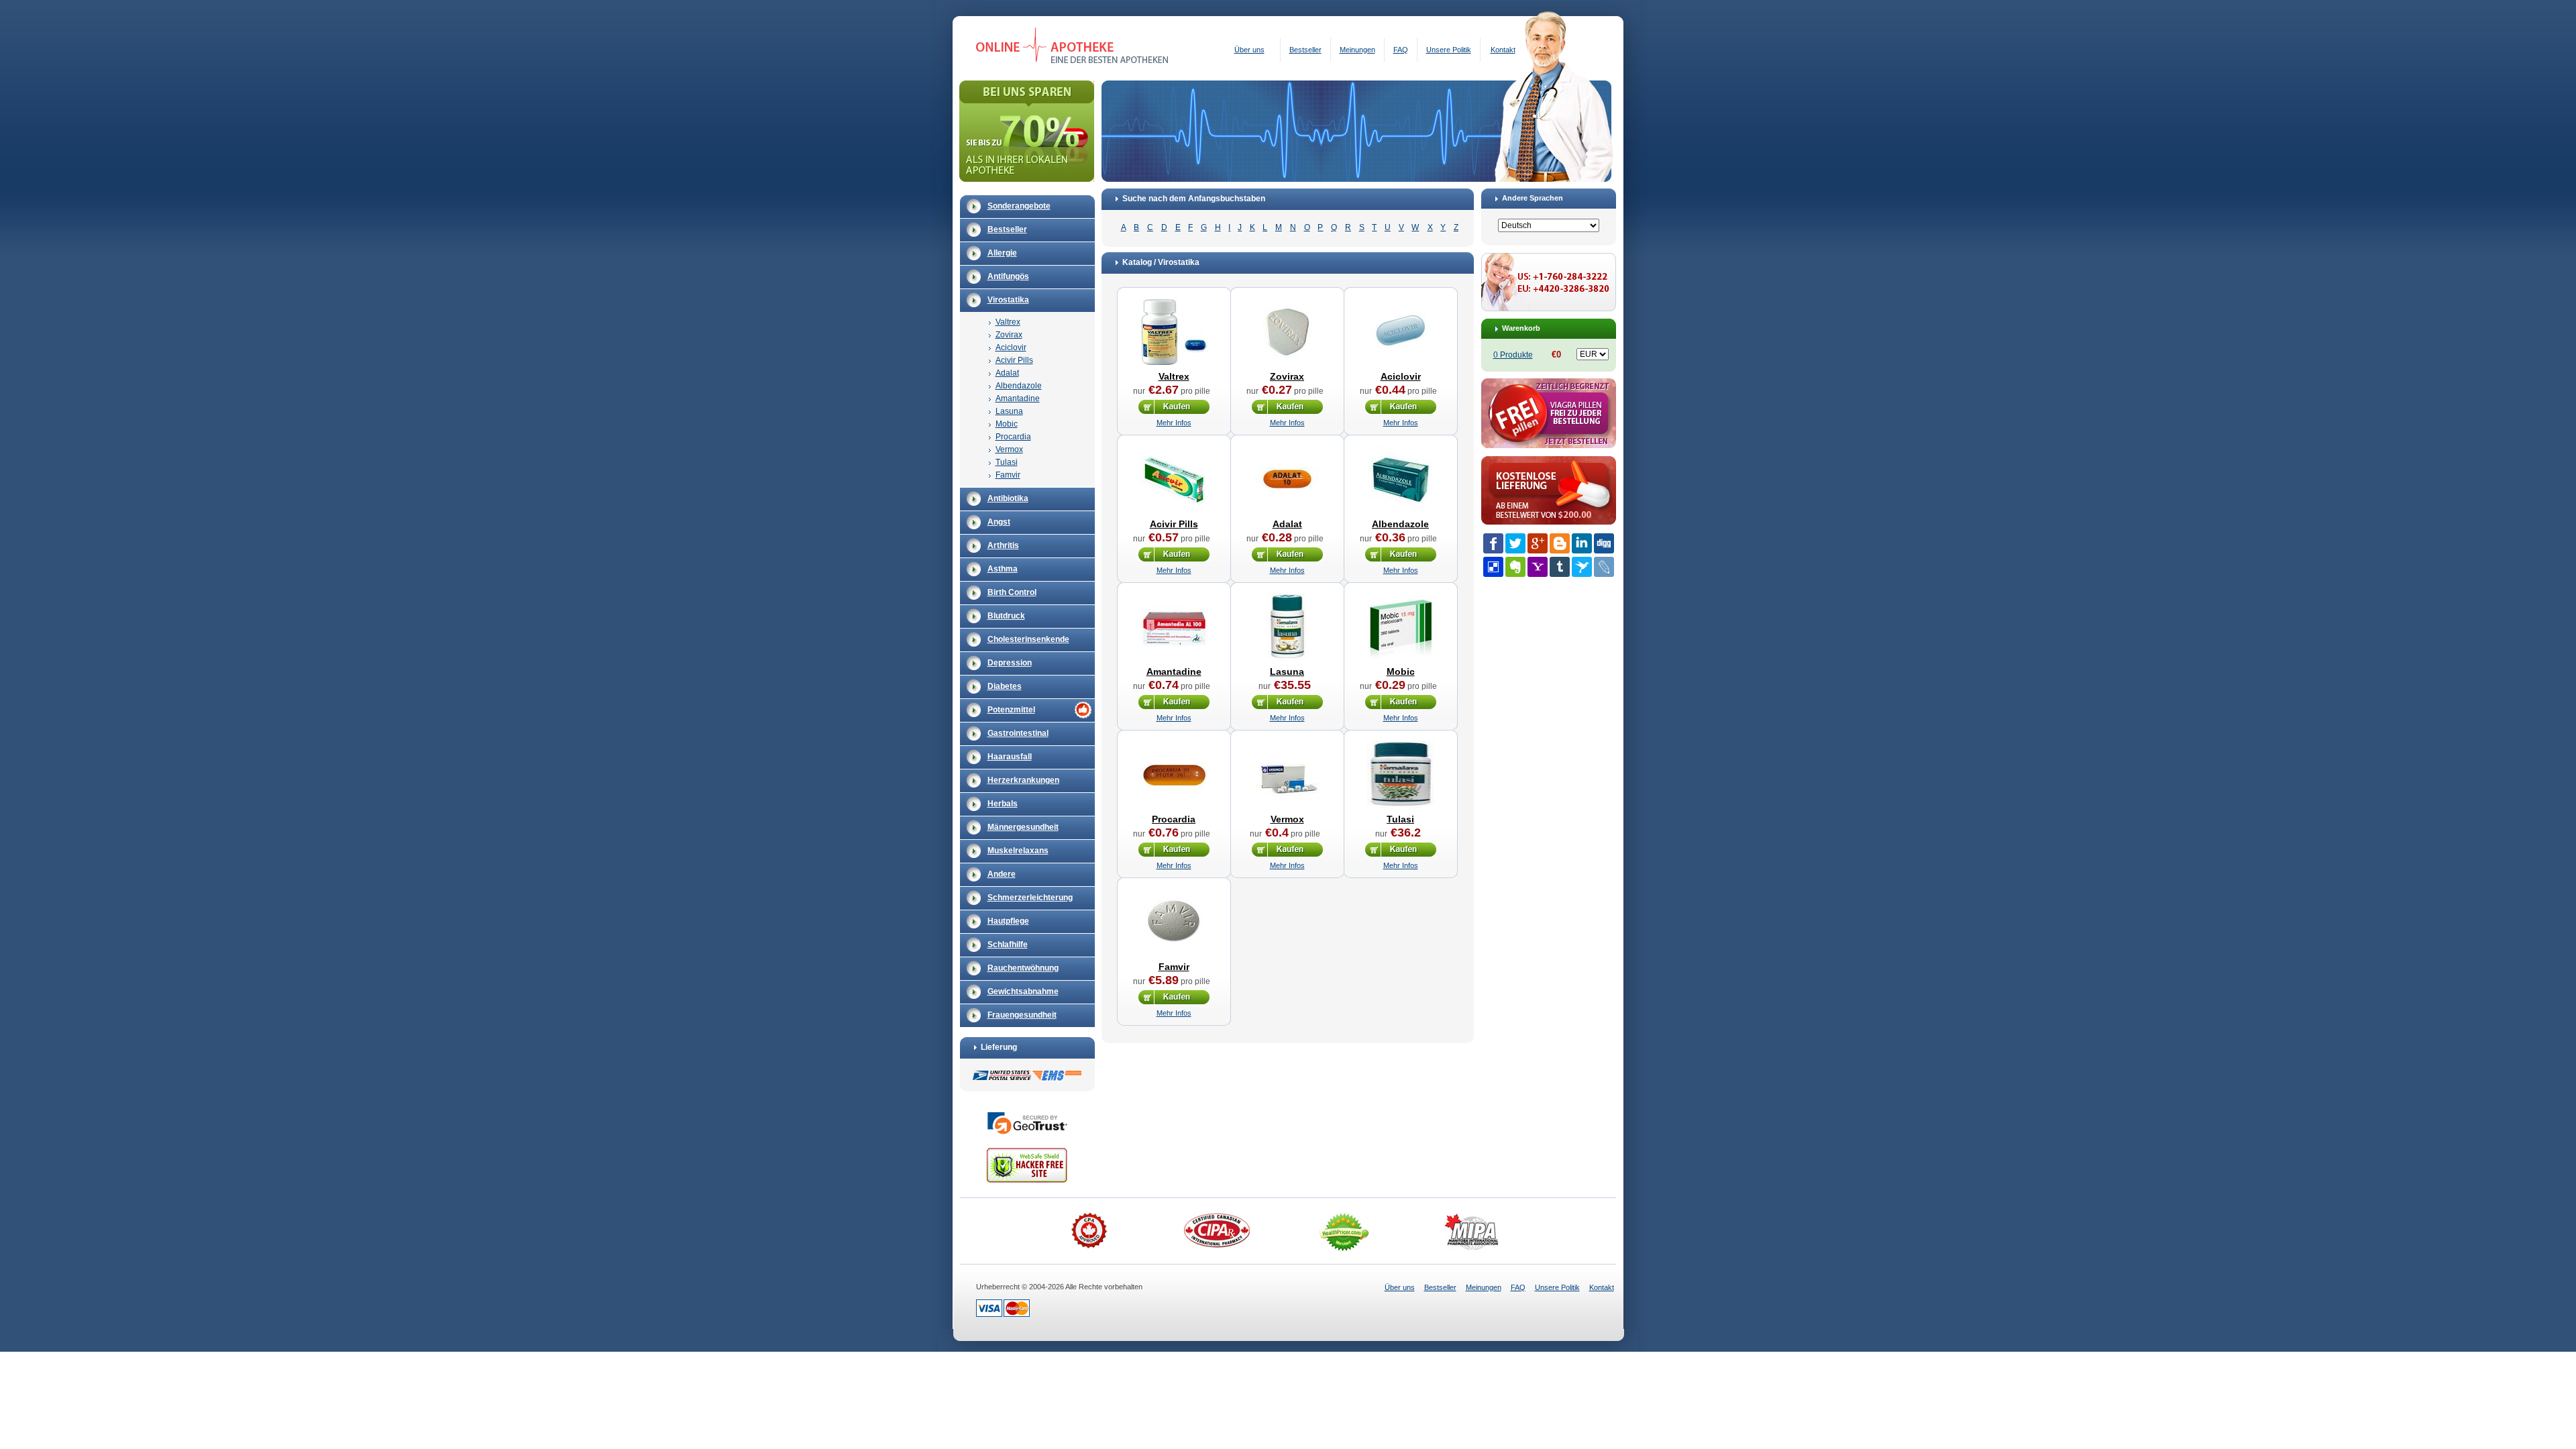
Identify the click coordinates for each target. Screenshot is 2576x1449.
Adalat (1007, 373)
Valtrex (1008, 322)
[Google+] (1538, 543)
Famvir (1008, 475)
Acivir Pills (1014, 360)
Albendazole (1019, 386)
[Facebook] (1493, 543)
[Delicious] (1493, 567)
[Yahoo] (1538, 567)
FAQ (1401, 50)
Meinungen (1357, 50)
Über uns (1249, 50)
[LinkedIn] (1582, 543)
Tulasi (1007, 462)
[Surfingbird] (1582, 567)
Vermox (1009, 449)
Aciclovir (1011, 347)
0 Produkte (1513, 355)
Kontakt (1503, 50)
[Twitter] (1515, 543)
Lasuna (1009, 411)
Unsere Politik (1449, 50)
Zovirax (1009, 335)
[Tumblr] (1560, 567)
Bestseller (1305, 50)
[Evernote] (1515, 567)
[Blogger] (1560, 543)
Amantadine (1018, 398)
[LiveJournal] (1604, 567)
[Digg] (1604, 543)
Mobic (1007, 424)
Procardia (1013, 437)
